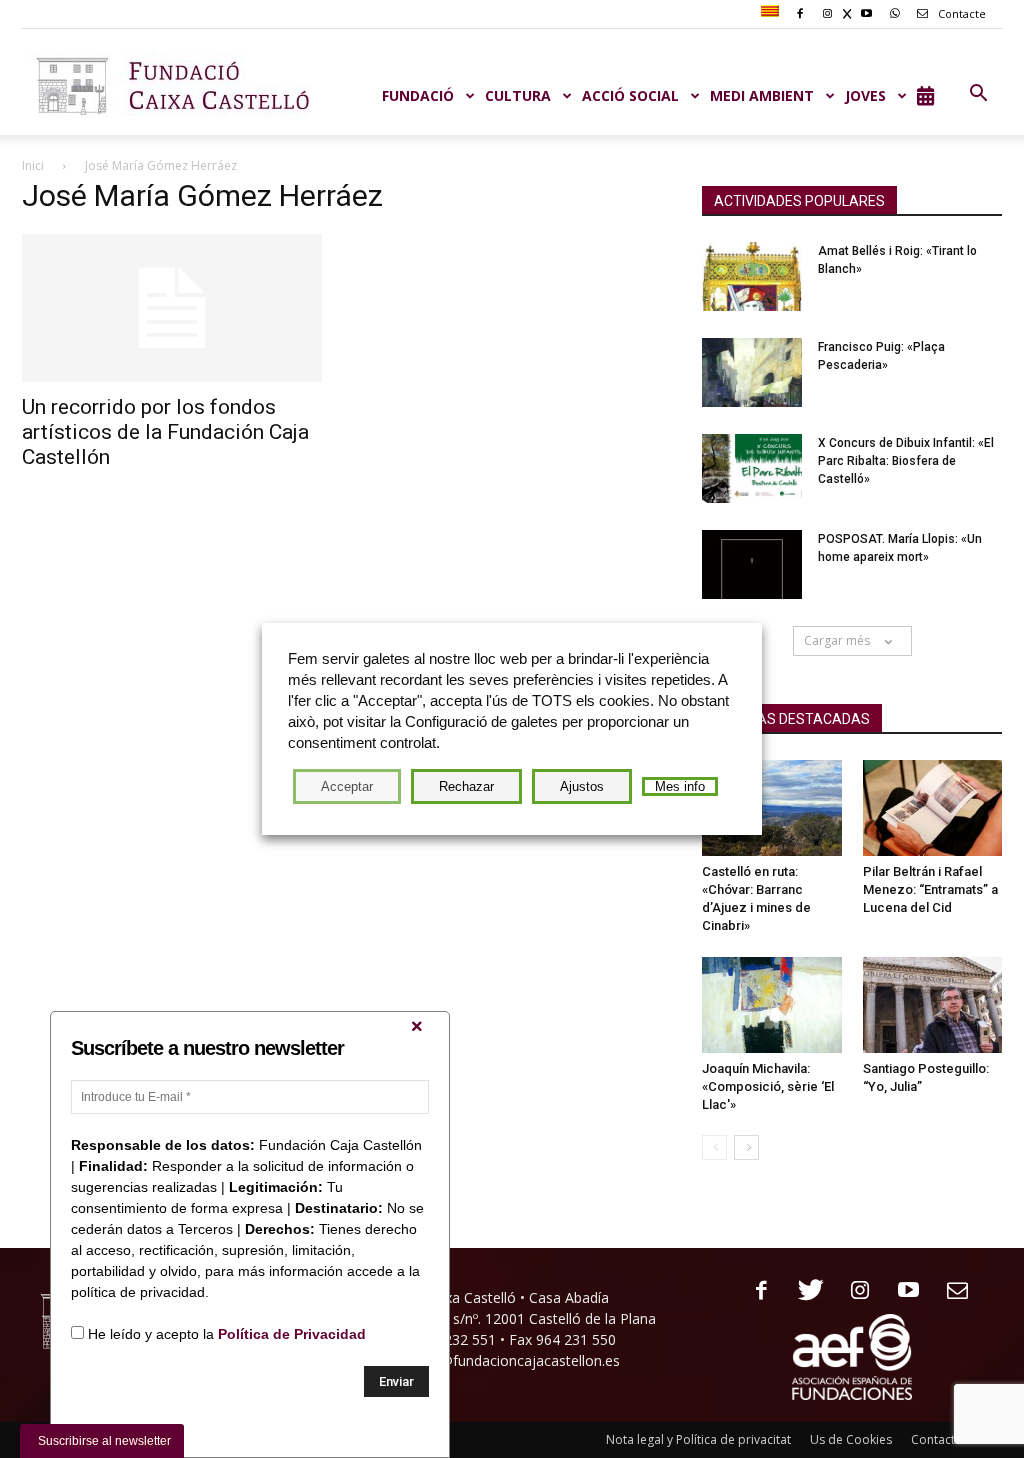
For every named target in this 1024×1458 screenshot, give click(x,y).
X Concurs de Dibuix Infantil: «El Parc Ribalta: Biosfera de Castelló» (906, 461)
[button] (978, 94)
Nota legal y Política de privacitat (698, 1439)
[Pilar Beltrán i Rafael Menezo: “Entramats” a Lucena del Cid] (933, 808)
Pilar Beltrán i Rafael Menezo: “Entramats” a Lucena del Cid (930, 889)
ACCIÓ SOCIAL (630, 95)
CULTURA (518, 95)
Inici (33, 165)
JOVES (865, 95)
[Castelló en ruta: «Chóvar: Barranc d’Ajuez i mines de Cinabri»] (772, 808)
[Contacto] (950, 1291)
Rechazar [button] (466, 786)
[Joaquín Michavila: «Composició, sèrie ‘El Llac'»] (772, 1005)
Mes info (680, 786)
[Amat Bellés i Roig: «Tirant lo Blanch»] (752, 276)
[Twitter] (803, 1291)
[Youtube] (901, 1291)
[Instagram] (852, 1291)
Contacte (960, 13)
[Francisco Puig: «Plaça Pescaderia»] (752, 372)
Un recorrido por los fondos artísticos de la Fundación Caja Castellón (165, 432)
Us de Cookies (851, 1439)
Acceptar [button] (347, 786)
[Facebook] (754, 1291)
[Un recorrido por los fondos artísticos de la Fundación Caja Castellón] (172, 308)
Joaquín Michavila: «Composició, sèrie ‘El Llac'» (768, 1086)
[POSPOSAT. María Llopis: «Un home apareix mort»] (752, 564)
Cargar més (837, 640)
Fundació (418, 95)
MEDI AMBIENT (762, 95)
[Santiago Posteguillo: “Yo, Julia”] (933, 1005)
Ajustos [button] (582, 786)
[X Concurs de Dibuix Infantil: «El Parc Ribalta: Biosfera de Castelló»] (752, 468)
